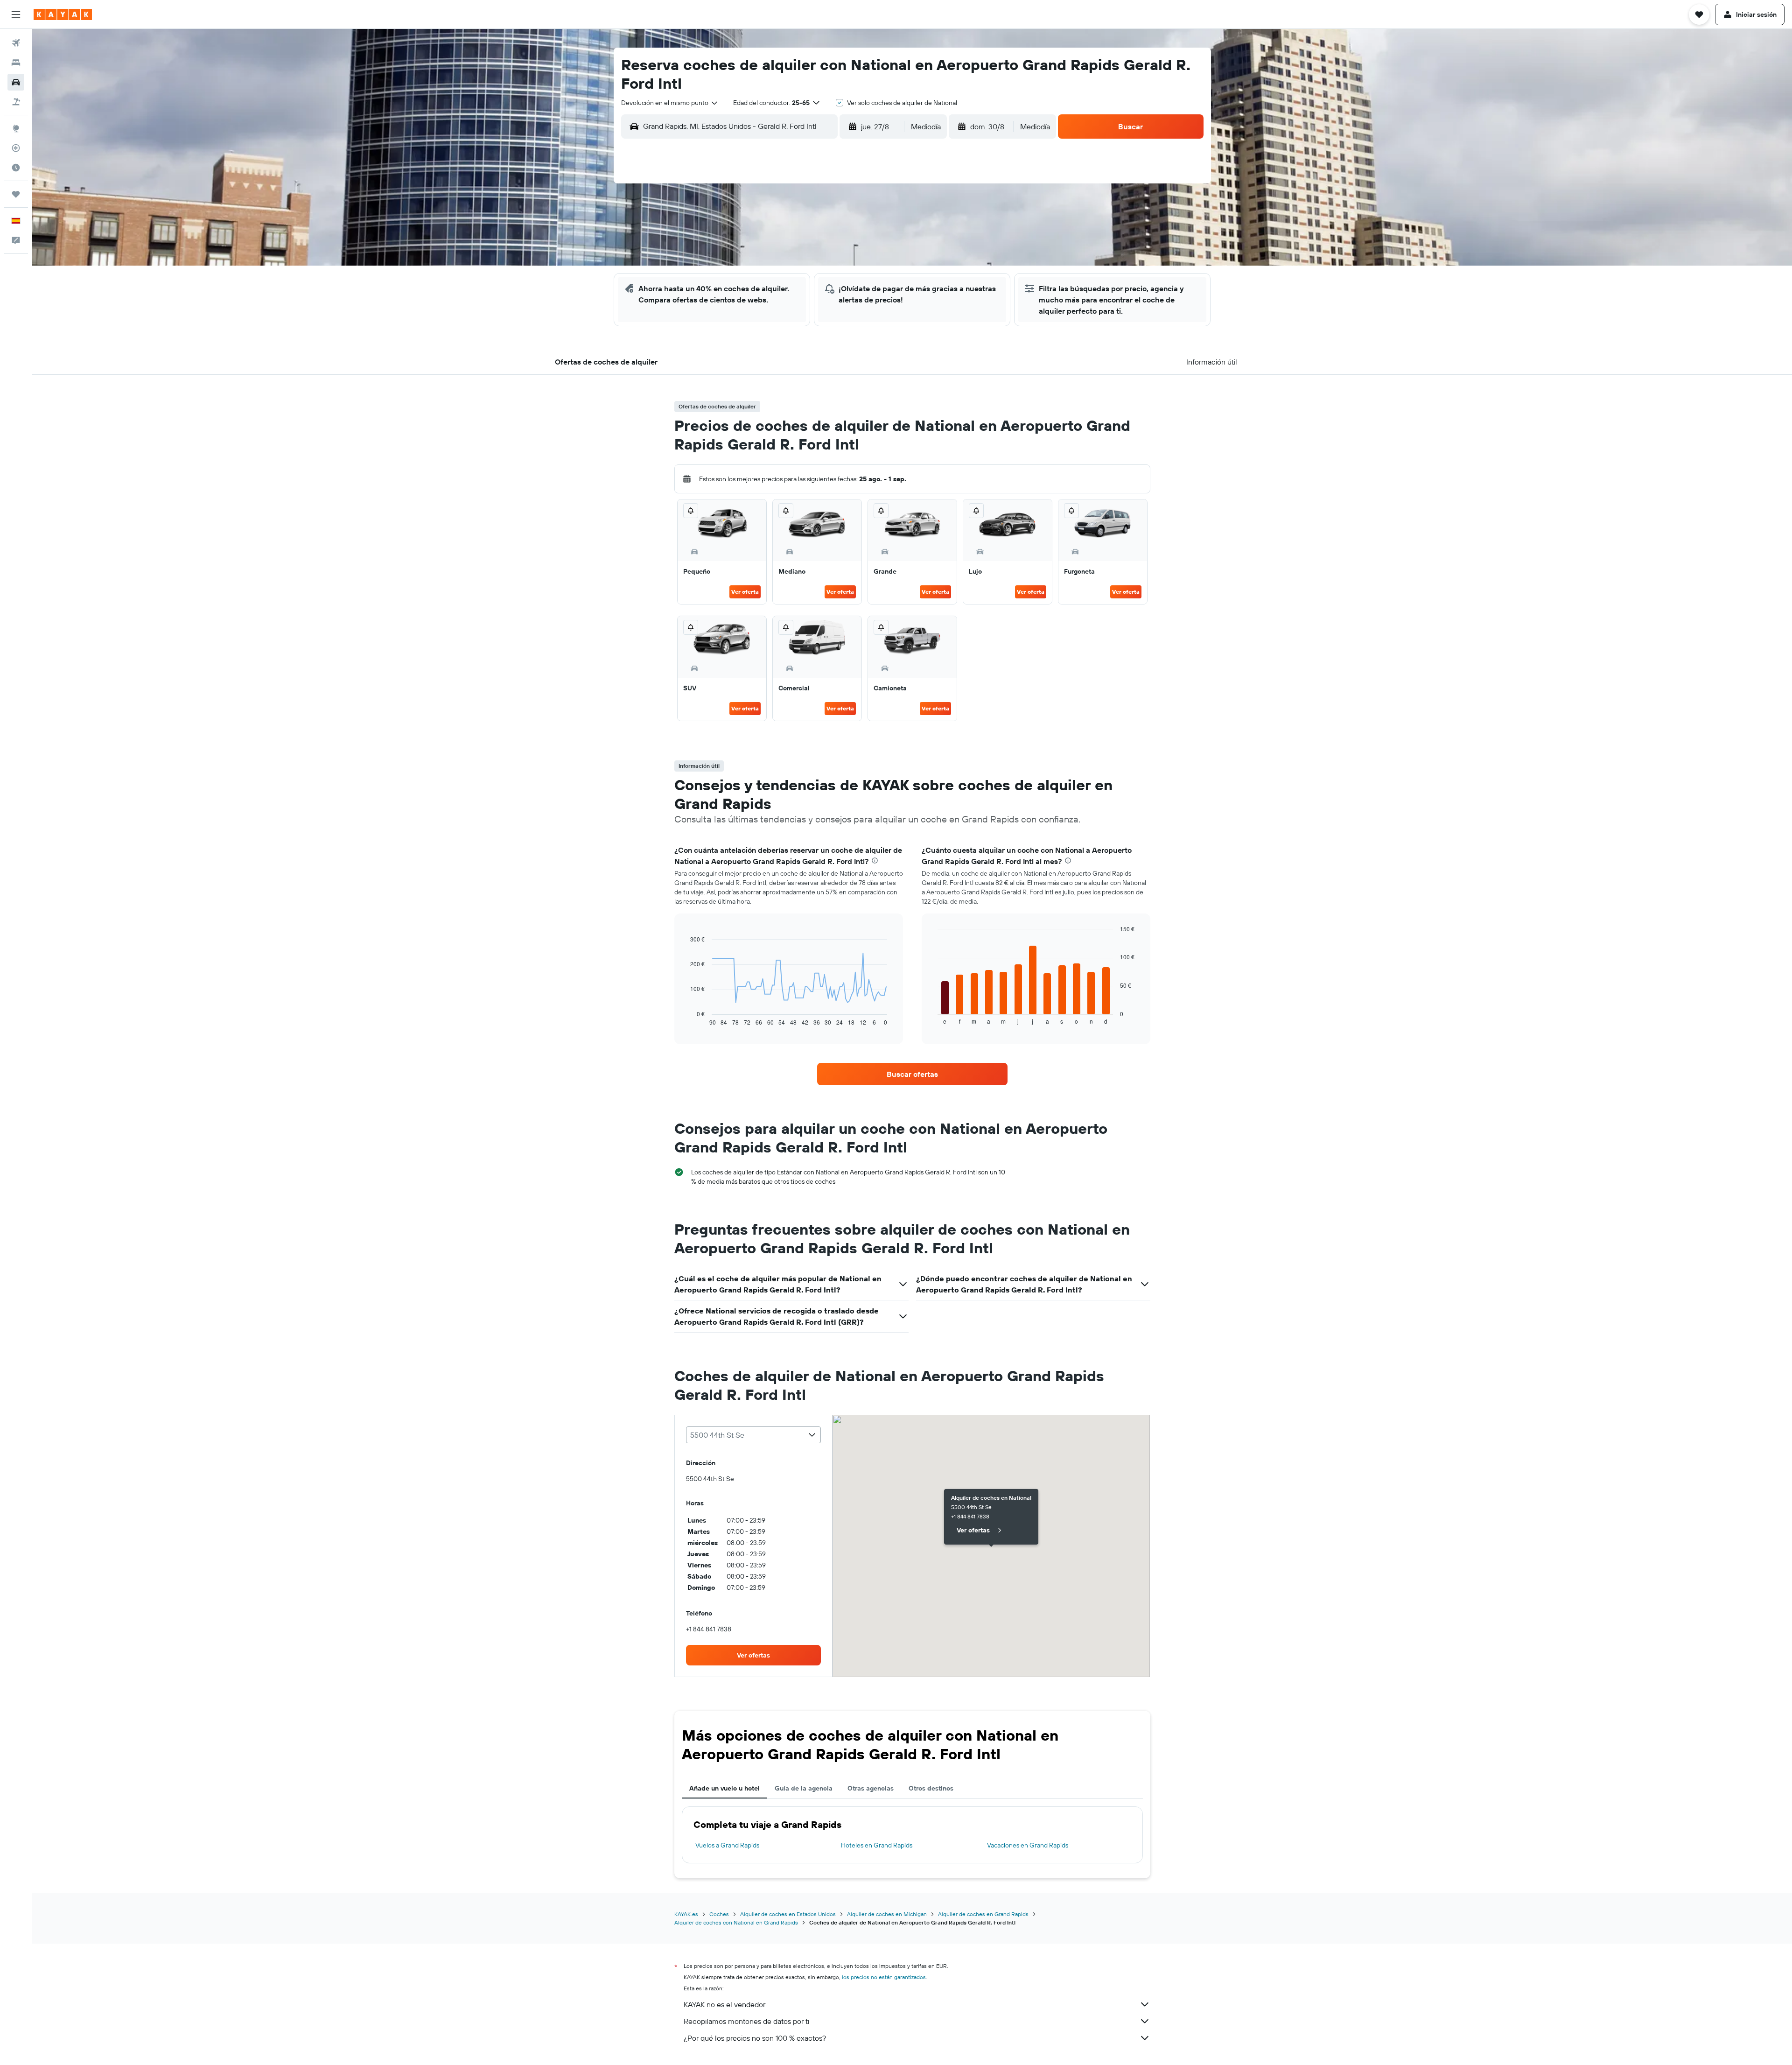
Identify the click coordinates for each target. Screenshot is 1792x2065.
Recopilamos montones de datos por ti (746, 2021)
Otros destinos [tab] (931, 1788)
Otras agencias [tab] (871, 1788)
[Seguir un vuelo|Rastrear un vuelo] (16, 148)
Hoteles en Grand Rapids (877, 1845)
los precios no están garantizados (884, 1977)
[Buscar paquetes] (16, 102)
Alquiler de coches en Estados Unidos (788, 1914)
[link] (912, 1074)
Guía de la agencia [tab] (804, 1788)
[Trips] (16, 194)
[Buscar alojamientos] (16, 63)
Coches (719, 1914)
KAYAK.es (686, 1914)
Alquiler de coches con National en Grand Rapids (736, 1922)
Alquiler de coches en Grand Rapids (983, 1914)
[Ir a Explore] (16, 128)
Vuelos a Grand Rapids (727, 1845)
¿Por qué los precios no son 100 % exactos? (755, 2038)
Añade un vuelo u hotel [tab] (724, 1788)
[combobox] (670, 103)
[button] (16, 14)
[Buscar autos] (16, 82)
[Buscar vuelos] (16, 43)
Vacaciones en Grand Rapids (1028, 1845)
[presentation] (875, 860)
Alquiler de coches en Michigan (887, 1914)
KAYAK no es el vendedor (724, 2004)
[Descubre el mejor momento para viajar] (16, 168)
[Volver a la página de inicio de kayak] (63, 14)
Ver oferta (745, 592)
